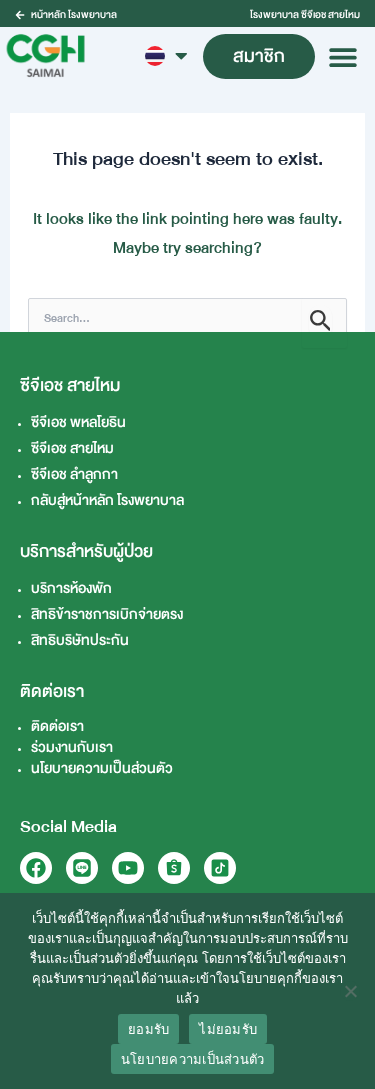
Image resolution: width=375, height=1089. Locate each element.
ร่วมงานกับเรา (72, 747)
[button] (343, 56)
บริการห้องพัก (71, 588)
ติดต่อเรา (57, 726)
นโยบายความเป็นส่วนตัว (102, 768)
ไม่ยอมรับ (228, 1029)
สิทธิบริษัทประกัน (80, 640)
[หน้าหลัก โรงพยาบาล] (20, 15)
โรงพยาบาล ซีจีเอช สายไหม (305, 15)
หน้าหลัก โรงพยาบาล (74, 15)
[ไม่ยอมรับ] (350, 991)
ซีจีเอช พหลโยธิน (78, 422)
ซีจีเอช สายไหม (72, 448)
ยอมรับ (148, 1029)
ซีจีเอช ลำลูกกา (74, 474)
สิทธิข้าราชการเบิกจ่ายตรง (107, 614)
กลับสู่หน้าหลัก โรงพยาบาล (107, 500)
